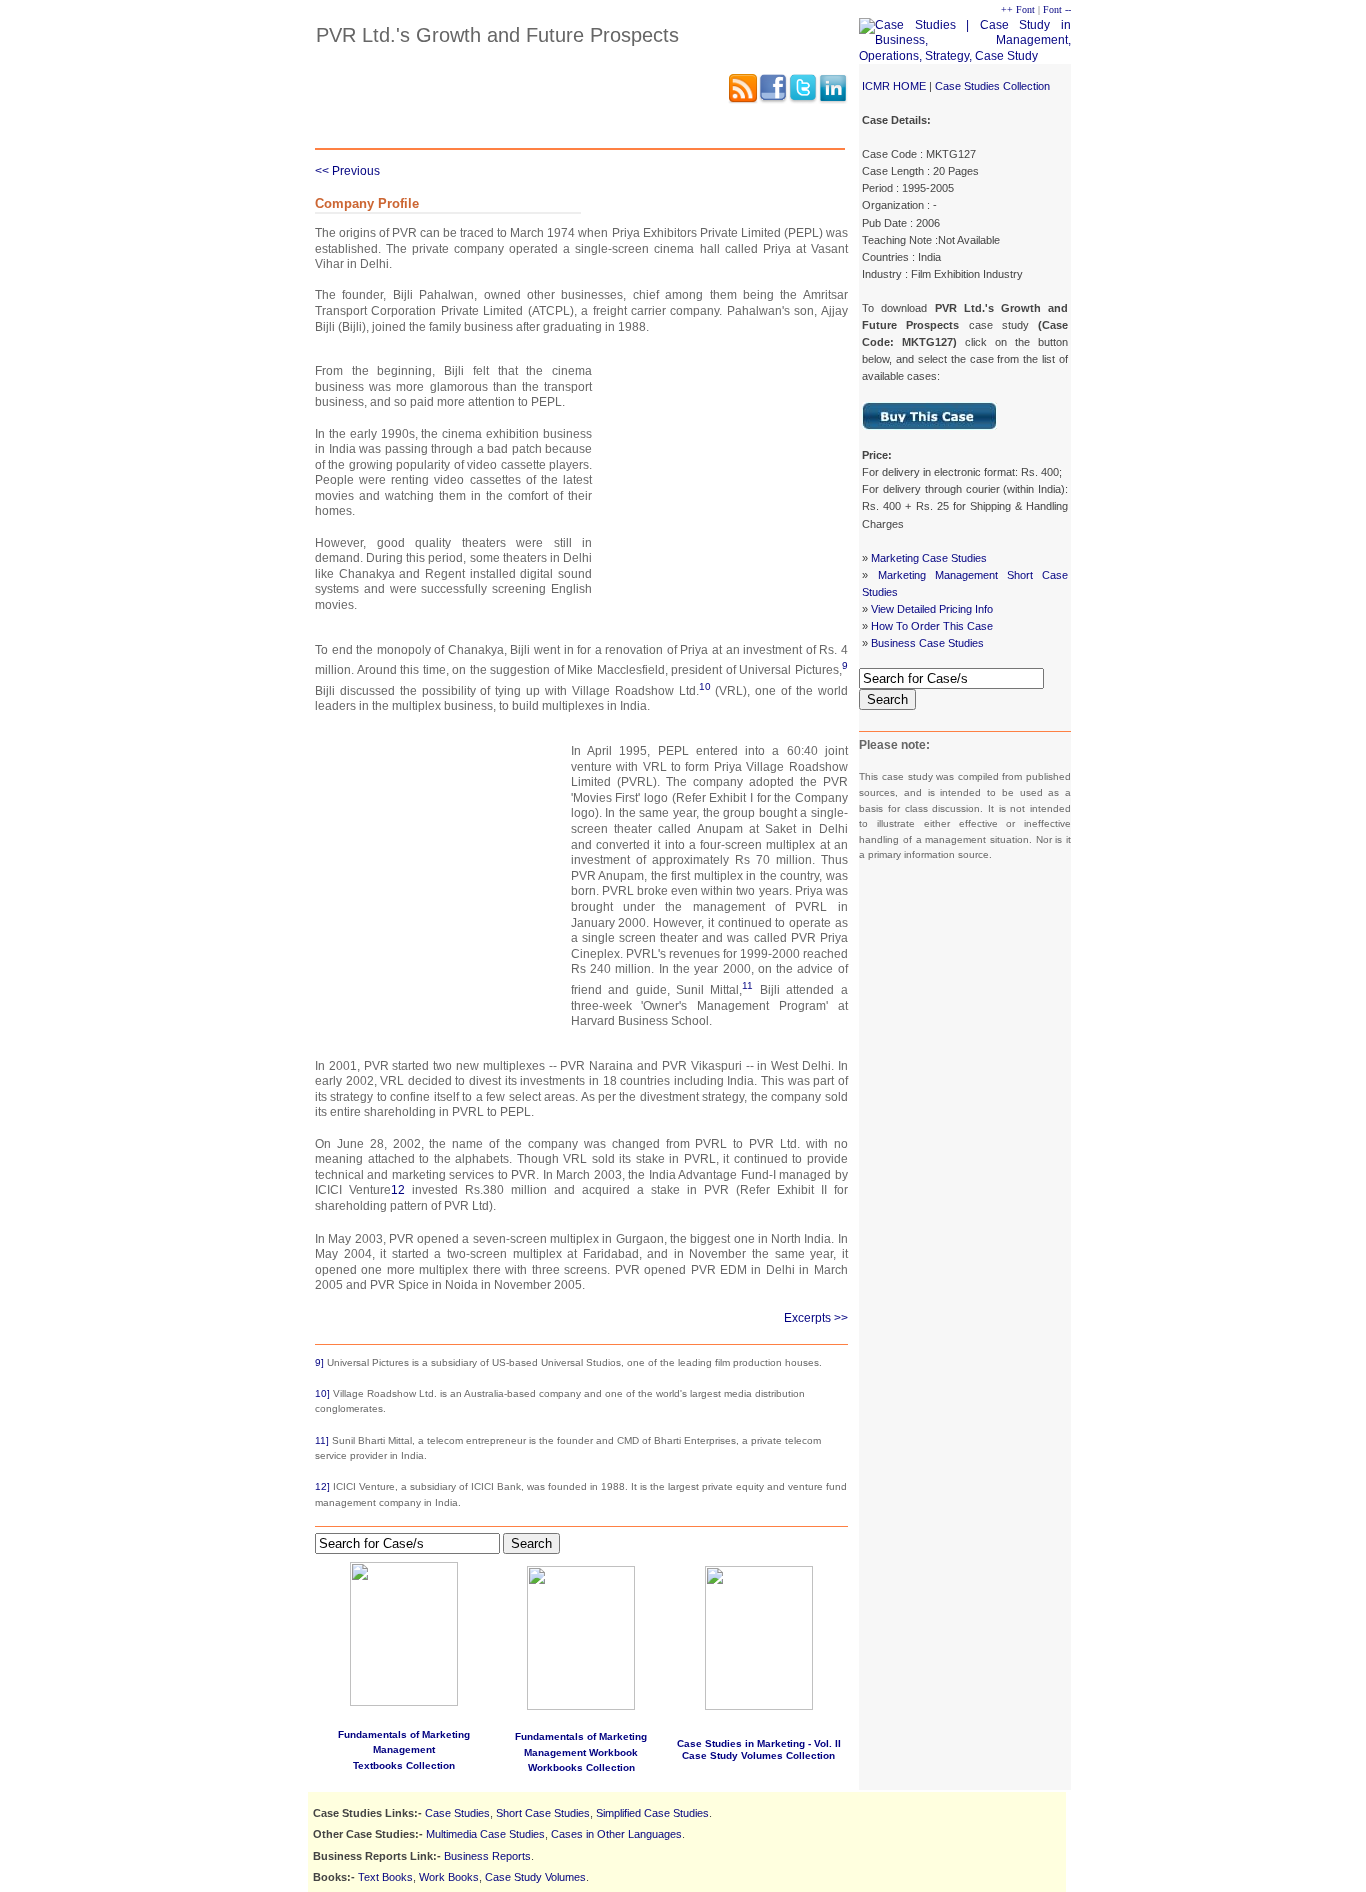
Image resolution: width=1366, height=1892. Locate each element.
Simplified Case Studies (652, 1813)
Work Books (449, 1877)
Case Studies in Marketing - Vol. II (759, 1743)
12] (322, 1486)
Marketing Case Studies (929, 558)
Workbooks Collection (581, 1767)
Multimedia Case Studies (485, 1834)
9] (319, 1362)
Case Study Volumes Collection (758, 1755)
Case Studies (457, 1813)
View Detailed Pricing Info (932, 609)
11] (322, 1440)
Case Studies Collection (992, 86)
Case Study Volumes (535, 1877)
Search (887, 699)
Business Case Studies (927, 643)
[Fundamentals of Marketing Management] (404, 1630)
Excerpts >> (816, 1318)
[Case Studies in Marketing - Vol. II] (759, 1706)
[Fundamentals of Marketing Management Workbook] (581, 1706)
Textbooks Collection (404, 1765)
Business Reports (487, 1856)
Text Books (385, 1877)
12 (398, 1190)
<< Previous (347, 171)
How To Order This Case (932, 626)
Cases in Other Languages (616, 1834)
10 (705, 686)
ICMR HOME (894, 86)
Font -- (1057, 9)
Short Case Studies (543, 1813)
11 (747, 985)
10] (322, 1393)
